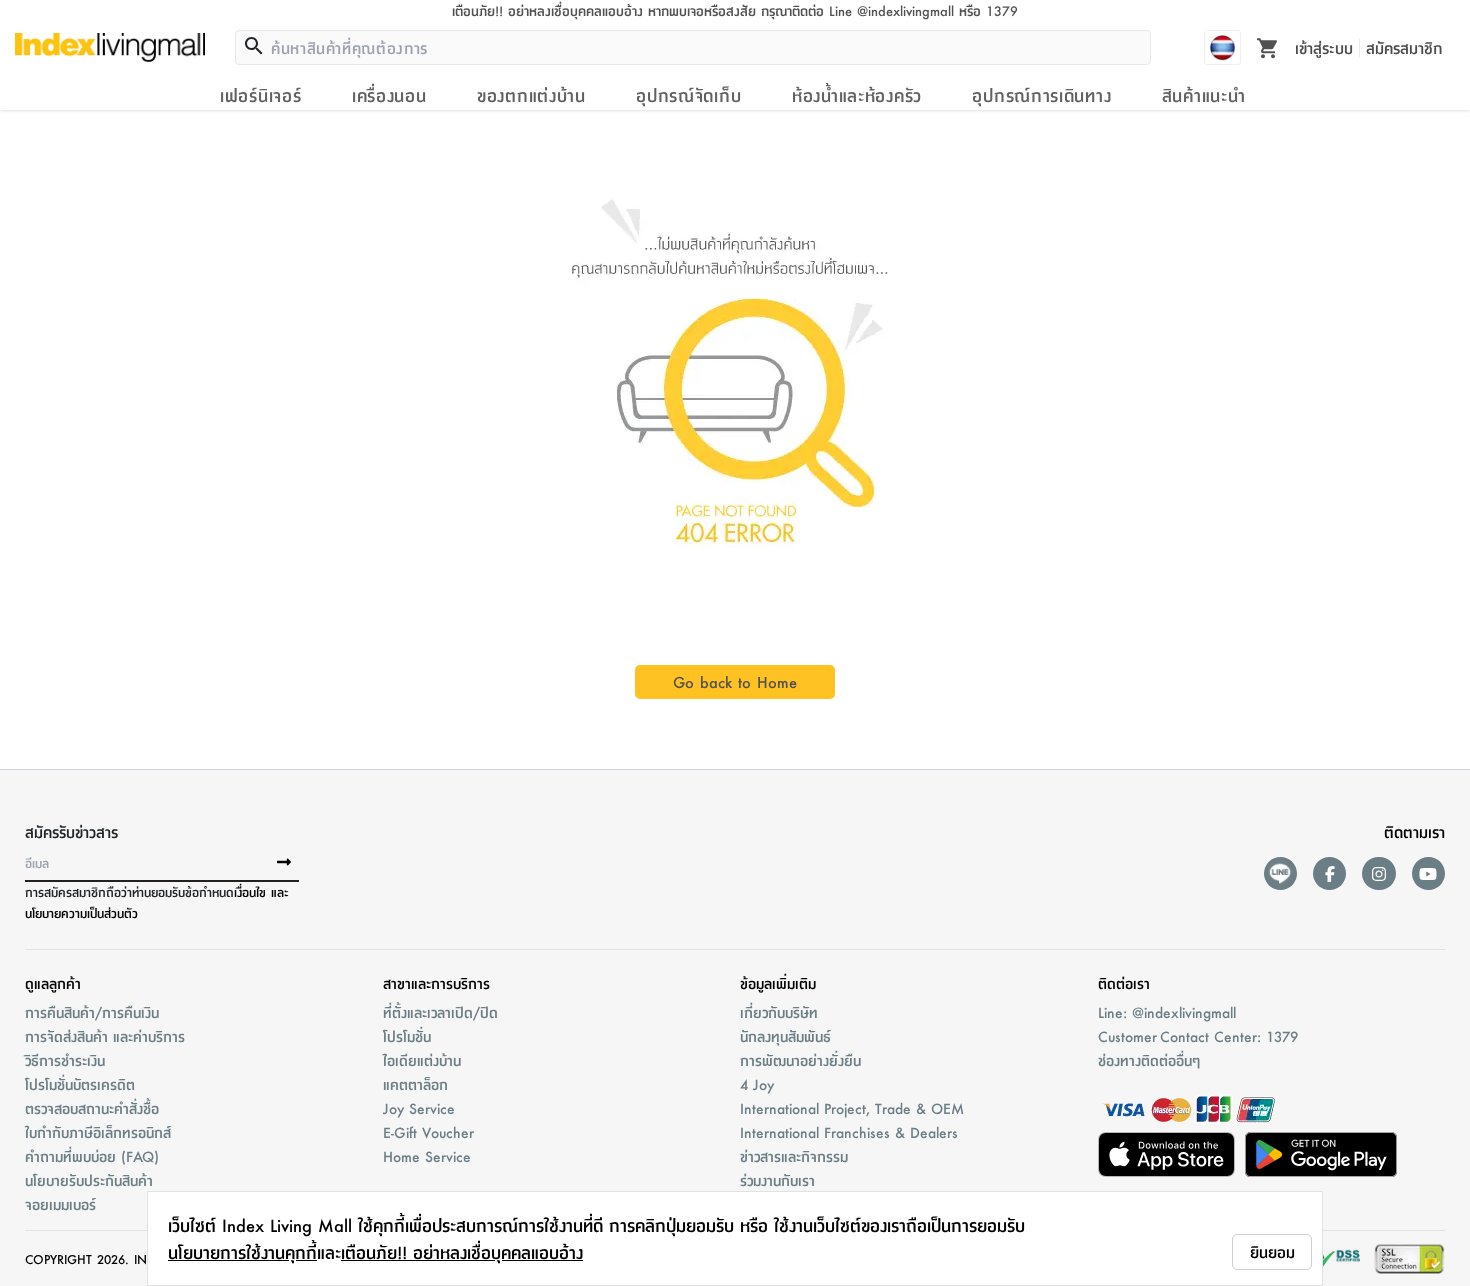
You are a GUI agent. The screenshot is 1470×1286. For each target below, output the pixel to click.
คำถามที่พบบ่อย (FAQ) (92, 1156)
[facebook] (1329, 873)
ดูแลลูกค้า (53, 983)
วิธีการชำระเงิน (65, 1060)
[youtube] (1428, 873)
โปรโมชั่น (407, 1036)
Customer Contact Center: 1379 (1198, 1036)
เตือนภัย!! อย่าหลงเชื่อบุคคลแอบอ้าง (462, 1252)
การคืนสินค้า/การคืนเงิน (92, 1012)
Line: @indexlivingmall (1167, 1012)
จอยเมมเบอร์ (60, 1204)
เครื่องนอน (389, 95)
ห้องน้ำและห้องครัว (857, 95)
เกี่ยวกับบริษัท (779, 1012)
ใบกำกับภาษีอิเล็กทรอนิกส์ (98, 1132)
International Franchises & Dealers (849, 1132)
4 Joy (757, 1084)
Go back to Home (735, 681)
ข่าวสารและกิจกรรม (794, 1156)
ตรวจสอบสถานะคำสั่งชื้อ (92, 1108)
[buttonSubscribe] (284, 863)
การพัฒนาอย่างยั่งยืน (800, 1060)
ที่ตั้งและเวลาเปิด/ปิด (440, 1012)
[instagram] (1378, 873)
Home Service (427, 1156)
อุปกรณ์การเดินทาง (1041, 95)
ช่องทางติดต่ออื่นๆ (1149, 1060)
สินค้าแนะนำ (1204, 95)
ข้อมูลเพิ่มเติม (778, 983)
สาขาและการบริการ (436, 983)
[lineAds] (1280, 873)
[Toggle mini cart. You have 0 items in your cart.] (1268, 47)
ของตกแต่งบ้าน (531, 95)
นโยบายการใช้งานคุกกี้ (242, 1252)
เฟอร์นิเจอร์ (260, 95)
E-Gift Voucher (428, 1132)
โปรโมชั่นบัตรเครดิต (80, 1084)
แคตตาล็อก (415, 1084)
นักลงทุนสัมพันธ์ (785, 1036)
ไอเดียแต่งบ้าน (422, 1060)
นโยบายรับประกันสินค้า (89, 1180)
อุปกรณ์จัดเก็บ (688, 95)
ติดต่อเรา (1124, 983)
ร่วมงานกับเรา (777, 1180)
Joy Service (419, 1108)
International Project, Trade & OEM (852, 1108)
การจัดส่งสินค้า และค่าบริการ (105, 1036)
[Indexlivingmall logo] (110, 47)
